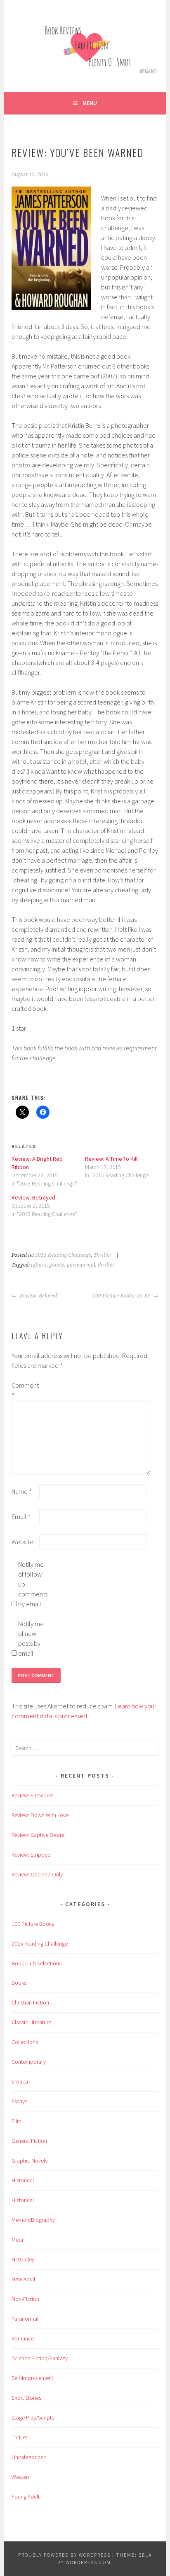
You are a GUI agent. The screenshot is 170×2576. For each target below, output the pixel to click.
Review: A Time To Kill (111, 1159)
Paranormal (25, 2319)
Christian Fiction (30, 2002)
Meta (17, 2240)
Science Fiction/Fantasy (40, 2358)
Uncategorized (29, 2457)
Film (17, 2121)
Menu (90, 103)
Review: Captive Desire (38, 1835)
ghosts (57, 1265)
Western (21, 2477)
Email (21, 1517)
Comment (25, 1390)
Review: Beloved (38, 1296)
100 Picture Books (33, 1924)
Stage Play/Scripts (33, 2417)
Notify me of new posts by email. (31, 1638)
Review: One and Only (37, 1874)
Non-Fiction (25, 2299)
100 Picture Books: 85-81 (122, 1296)
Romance (23, 2338)
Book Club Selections (37, 1963)
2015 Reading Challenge (63, 1255)
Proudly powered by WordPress (64, 2555)
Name (22, 1491)
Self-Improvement (32, 2378)
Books (19, 1983)
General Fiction (29, 2141)
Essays (19, 2101)
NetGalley (23, 2259)
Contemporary (29, 2062)
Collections (25, 2042)
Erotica (20, 2081)
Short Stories (26, 2398)
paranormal (81, 1265)
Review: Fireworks (32, 1795)
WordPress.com (88, 2562)
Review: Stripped (31, 1855)
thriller (106, 1265)
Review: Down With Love (40, 1815)
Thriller (103, 1255)
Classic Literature (31, 2022)
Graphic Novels (30, 2161)
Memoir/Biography (33, 2220)
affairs (39, 1265)
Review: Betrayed (33, 1197)
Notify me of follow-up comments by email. (31, 1584)
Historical (23, 2180)
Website (22, 1542)
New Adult (24, 2279)
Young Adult (26, 2497)
